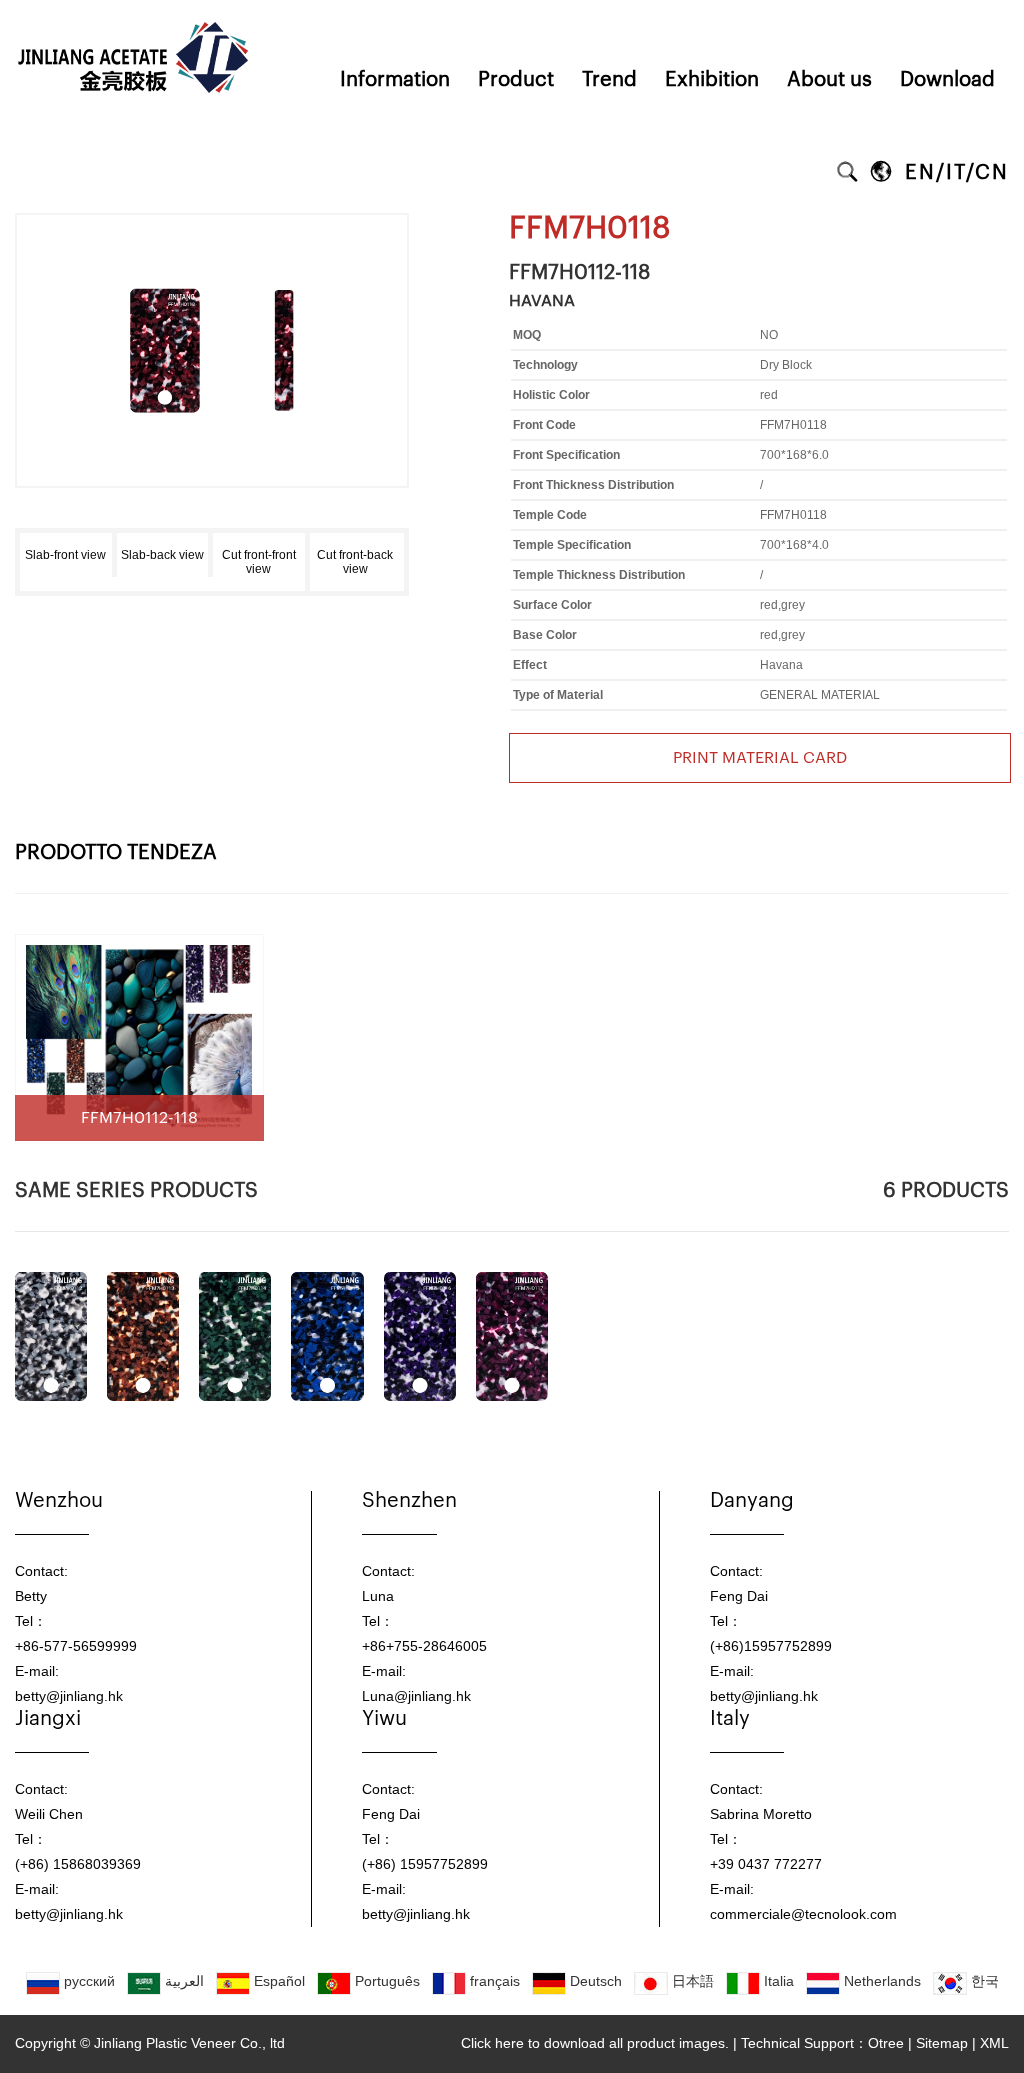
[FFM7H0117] (512, 1336)
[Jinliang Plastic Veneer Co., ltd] (135, 7)
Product (516, 80)
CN (992, 173)
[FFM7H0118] (212, 282)
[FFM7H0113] (143, 1336)
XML (994, 2043)
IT (956, 173)
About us (829, 80)
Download (947, 80)
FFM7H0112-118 (579, 273)
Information (395, 80)
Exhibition (712, 80)
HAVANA (542, 301)
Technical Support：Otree (822, 2043)
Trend (609, 80)
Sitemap (942, 2043)
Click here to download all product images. (595, 2043)
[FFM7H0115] (327, 1336)
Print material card (760, 758)
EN (920, 173)
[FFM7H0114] (235, 1336)
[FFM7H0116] (420, 1336)
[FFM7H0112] (51, 1336)
